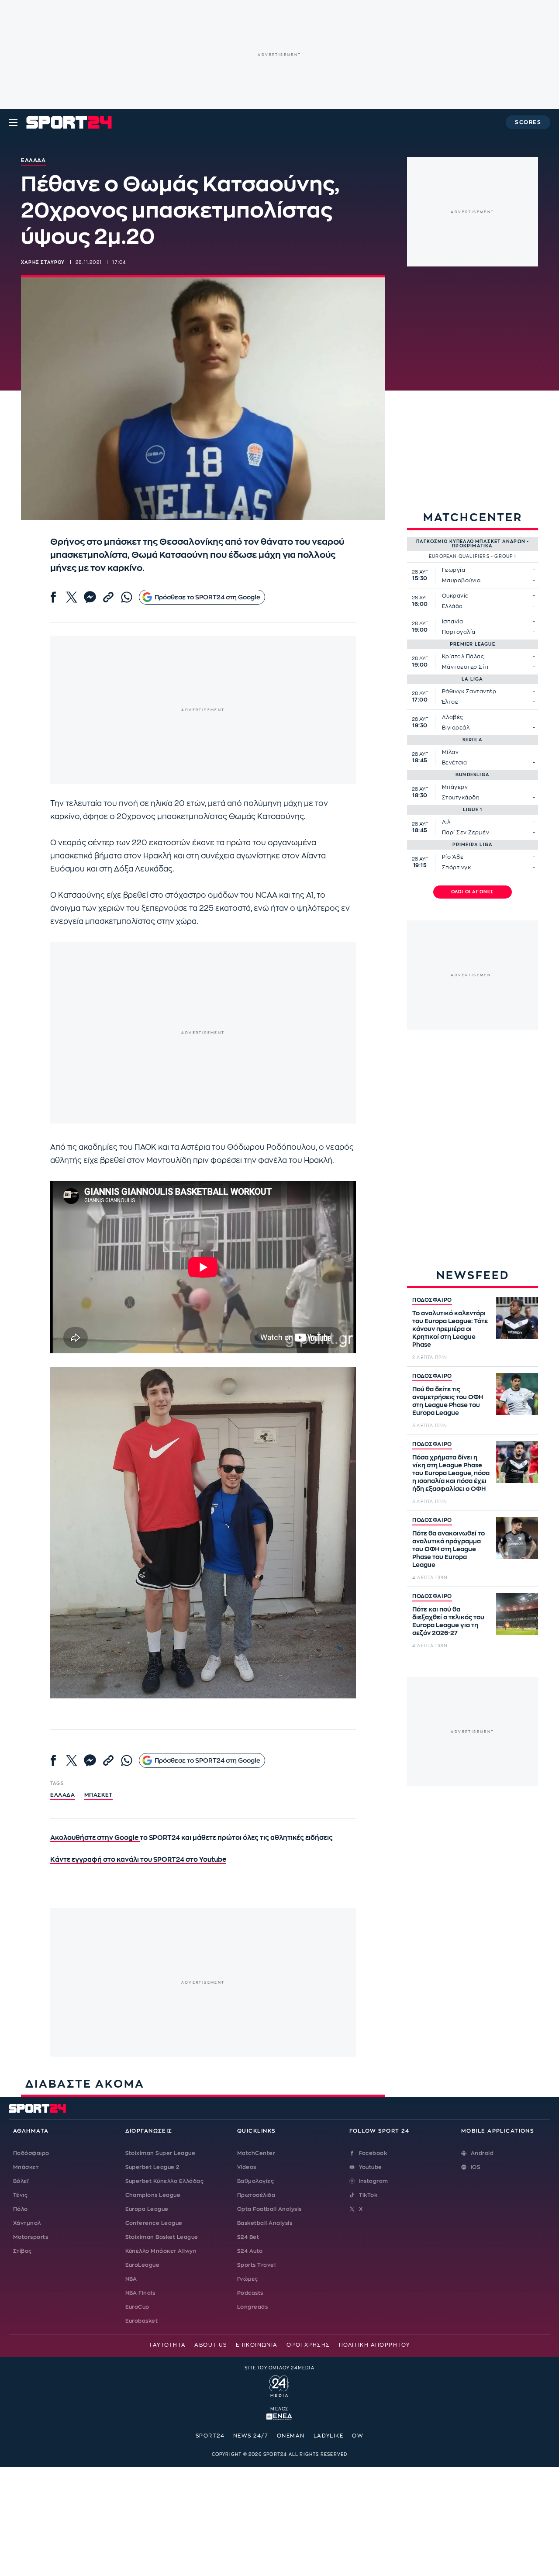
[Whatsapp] (127, 597)
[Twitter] (72, 597)
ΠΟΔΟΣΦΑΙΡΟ (432, 1300)
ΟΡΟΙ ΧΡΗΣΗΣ (308, 2345)
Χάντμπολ (27, 2223)
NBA (131, 2279)
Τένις (20, 2195)
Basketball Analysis (265, 2223)
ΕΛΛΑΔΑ (63, 1795)
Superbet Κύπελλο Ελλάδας (165, 2181)
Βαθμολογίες (255, 2181)
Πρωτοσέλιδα (256, 2195)
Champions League (153, 2195)
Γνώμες (248, 2279)
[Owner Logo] (279, 2385)
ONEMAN (291, 2436)
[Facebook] (53, 597)
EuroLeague (143, 2265)
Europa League (147, 2209)
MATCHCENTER (473, 517)
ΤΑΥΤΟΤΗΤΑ (167, 2345)
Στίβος (22, 2251)
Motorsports (31, 2237)
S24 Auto (250, 2251)
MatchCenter (256, 2153)
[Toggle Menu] (13, 122)
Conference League (154, 2223)
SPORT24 (210, 2436)
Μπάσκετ (98, 1795)
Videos (247, 2167)
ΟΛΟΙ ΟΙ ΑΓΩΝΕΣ (473, 892)
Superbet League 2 (152, 2167)
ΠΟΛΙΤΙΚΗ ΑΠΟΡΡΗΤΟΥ (374, 2345)
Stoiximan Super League (160, 2153)
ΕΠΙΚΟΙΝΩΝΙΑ (257, 2345)
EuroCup (137, 2307)
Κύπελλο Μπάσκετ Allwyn (161, 2251)
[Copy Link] (108, 597)
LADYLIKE (329, 2436)
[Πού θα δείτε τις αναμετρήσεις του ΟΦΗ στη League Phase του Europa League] (517, 1394)
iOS (476, 2167)
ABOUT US (211, 2345)
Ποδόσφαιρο (31, 2153)
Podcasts (250, 2293)
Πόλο (21, 2209)
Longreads (252, 2307)
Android (482, 2153)
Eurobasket (142, 2321)
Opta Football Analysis (269, 2209)
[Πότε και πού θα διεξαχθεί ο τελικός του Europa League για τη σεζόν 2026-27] (517, 1614)
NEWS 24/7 (251, 2436)
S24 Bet (248, 2237)
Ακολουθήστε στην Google (95, 1838)
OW (358, 2436)
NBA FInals (140, 2293)
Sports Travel (256, 2265)
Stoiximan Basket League (162, 2237)
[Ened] (279, 2416)
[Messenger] (90, 597)
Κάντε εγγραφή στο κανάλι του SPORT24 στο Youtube (138, 1860)
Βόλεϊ (21, 2181)
